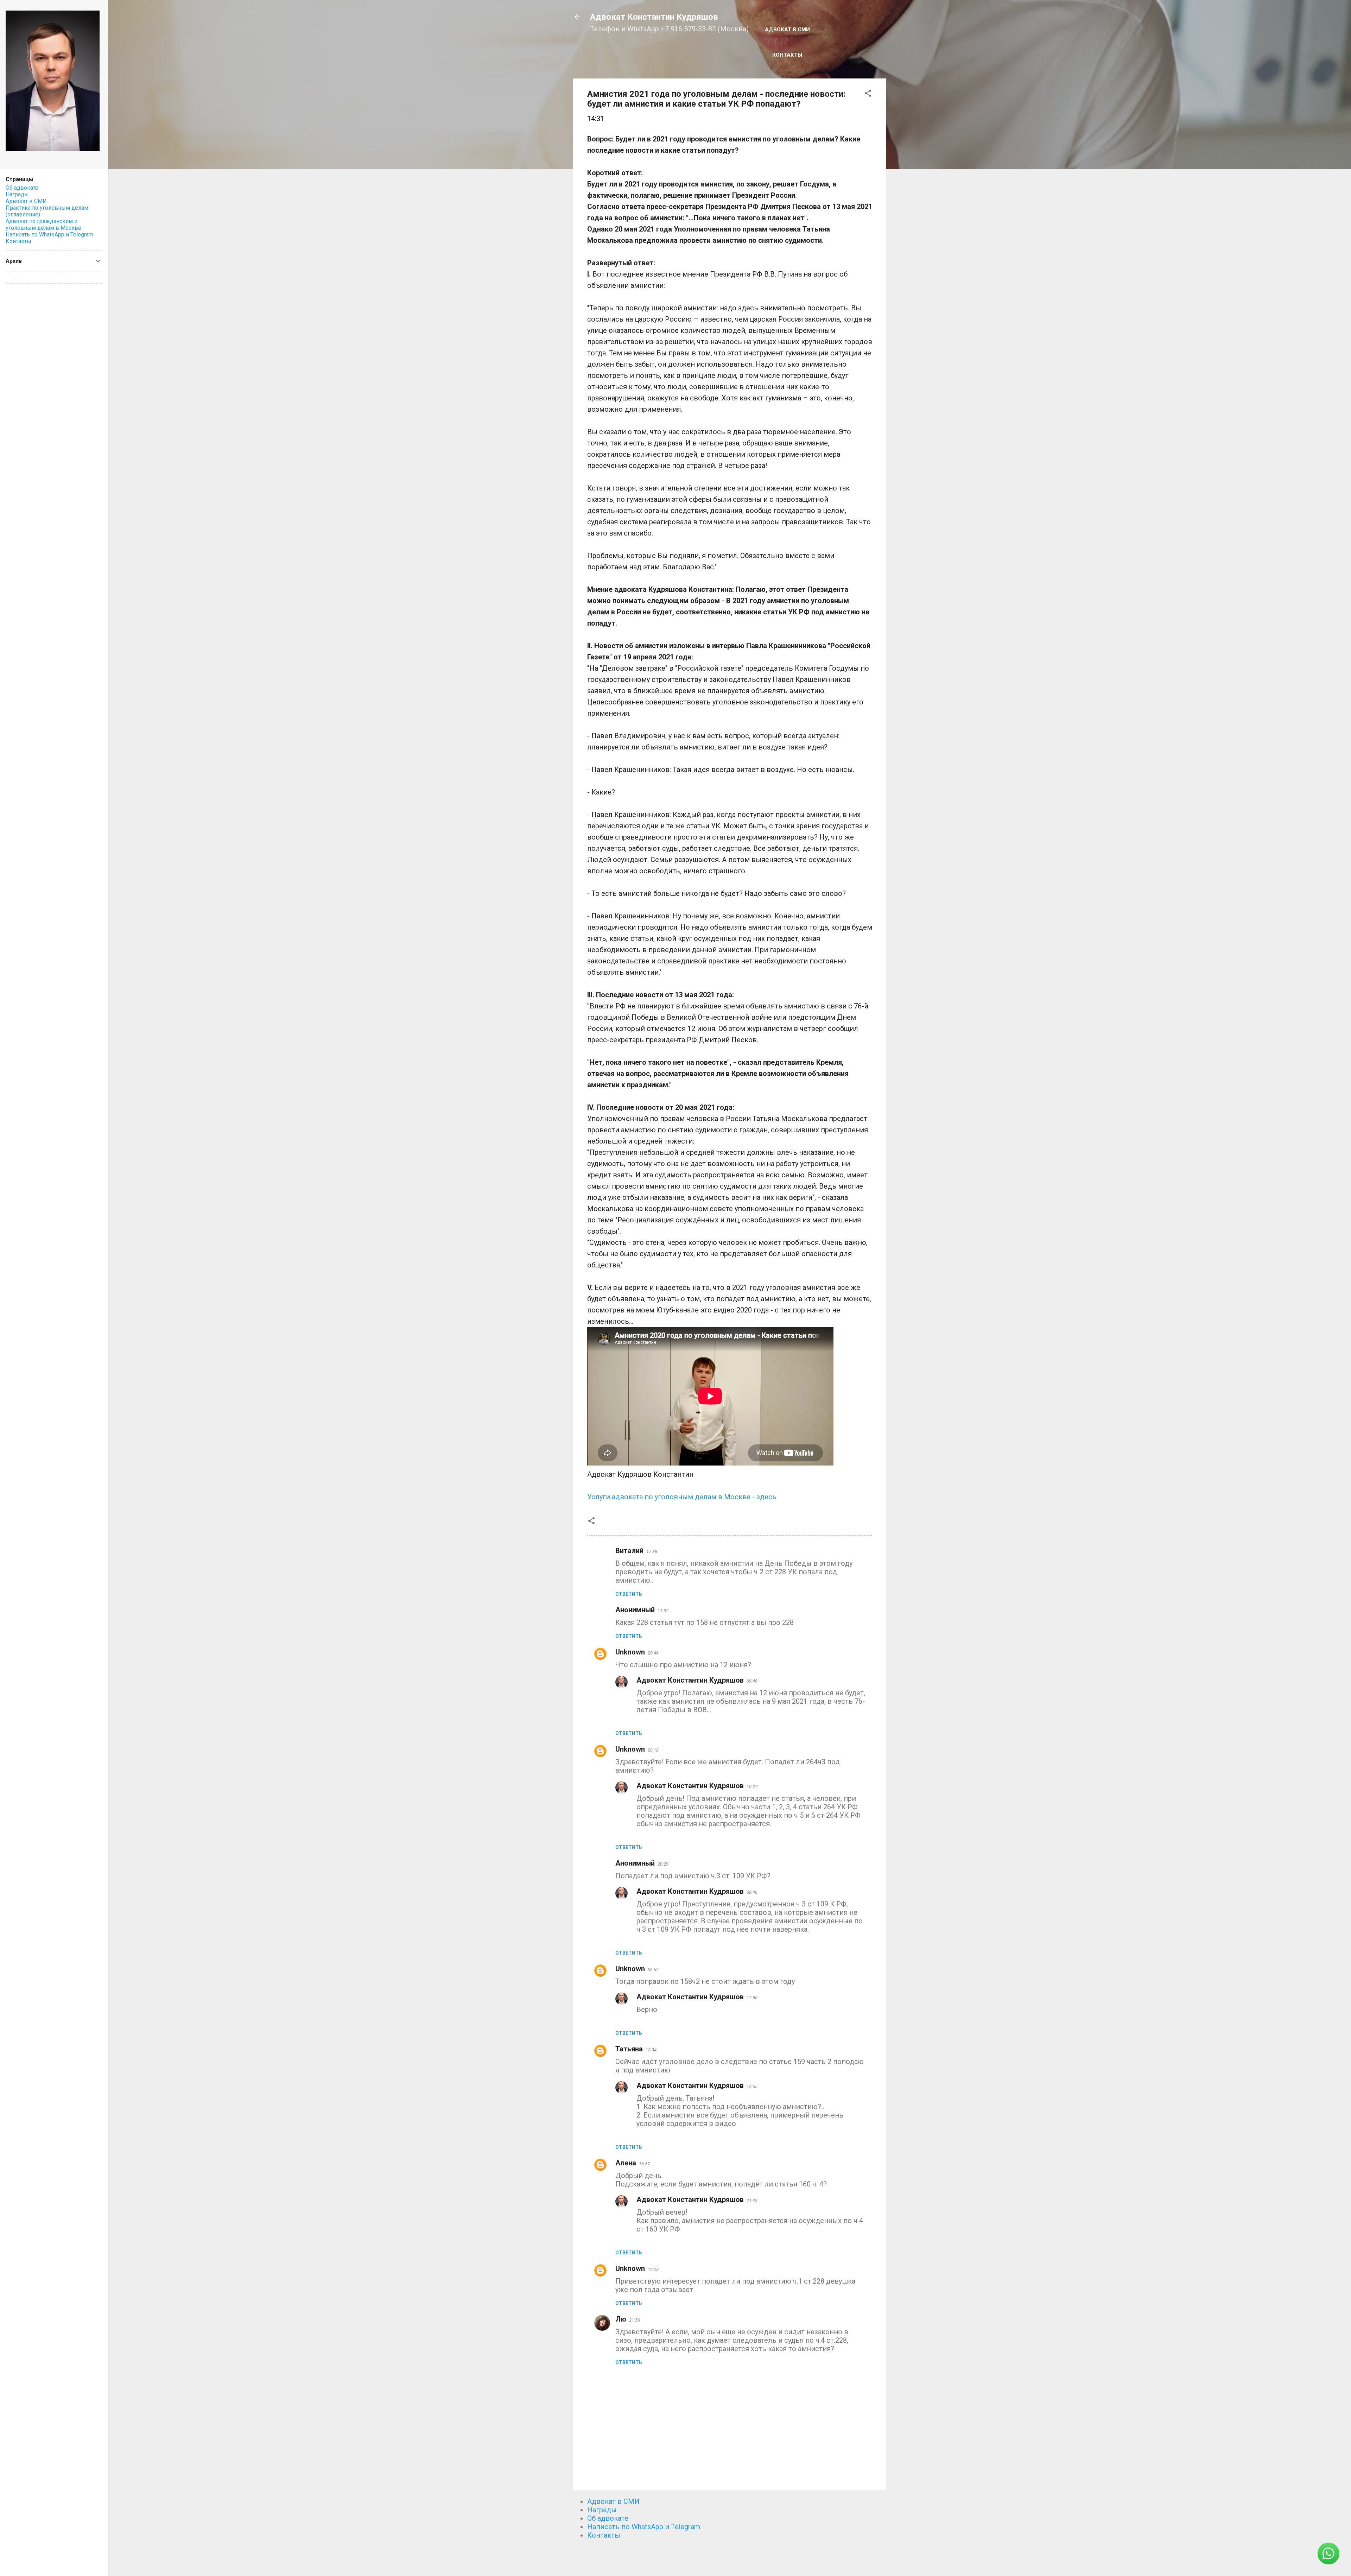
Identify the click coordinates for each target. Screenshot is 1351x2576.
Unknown (630, 1652)
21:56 (635, 2320)
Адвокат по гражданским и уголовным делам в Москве (43, 224)
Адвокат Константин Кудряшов (654, 17)
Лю (621, 2319)
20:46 (653, 1653)
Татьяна (629, 2049)
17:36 (652, 1552)
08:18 (653, 1750)
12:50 (752, 1998)
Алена (626, 2163)
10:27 (752, 1787)
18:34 (651, 2050)
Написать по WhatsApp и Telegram (644, 2527)
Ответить (629, 1594)
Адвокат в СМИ (787, 30)
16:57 (644, 2164)
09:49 (752, 1681)
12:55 (752, 2086)
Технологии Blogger (734, 2558)
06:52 (653, 1970)
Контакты (787, 55)
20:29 (663, 1864)
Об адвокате (608, 2518)
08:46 (752, 1892)
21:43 (752, 2200)
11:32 (663, 1611)
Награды (602, 2510)
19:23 (653, 2269)
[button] (868, 94)
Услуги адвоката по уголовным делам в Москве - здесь (682, 1497)
